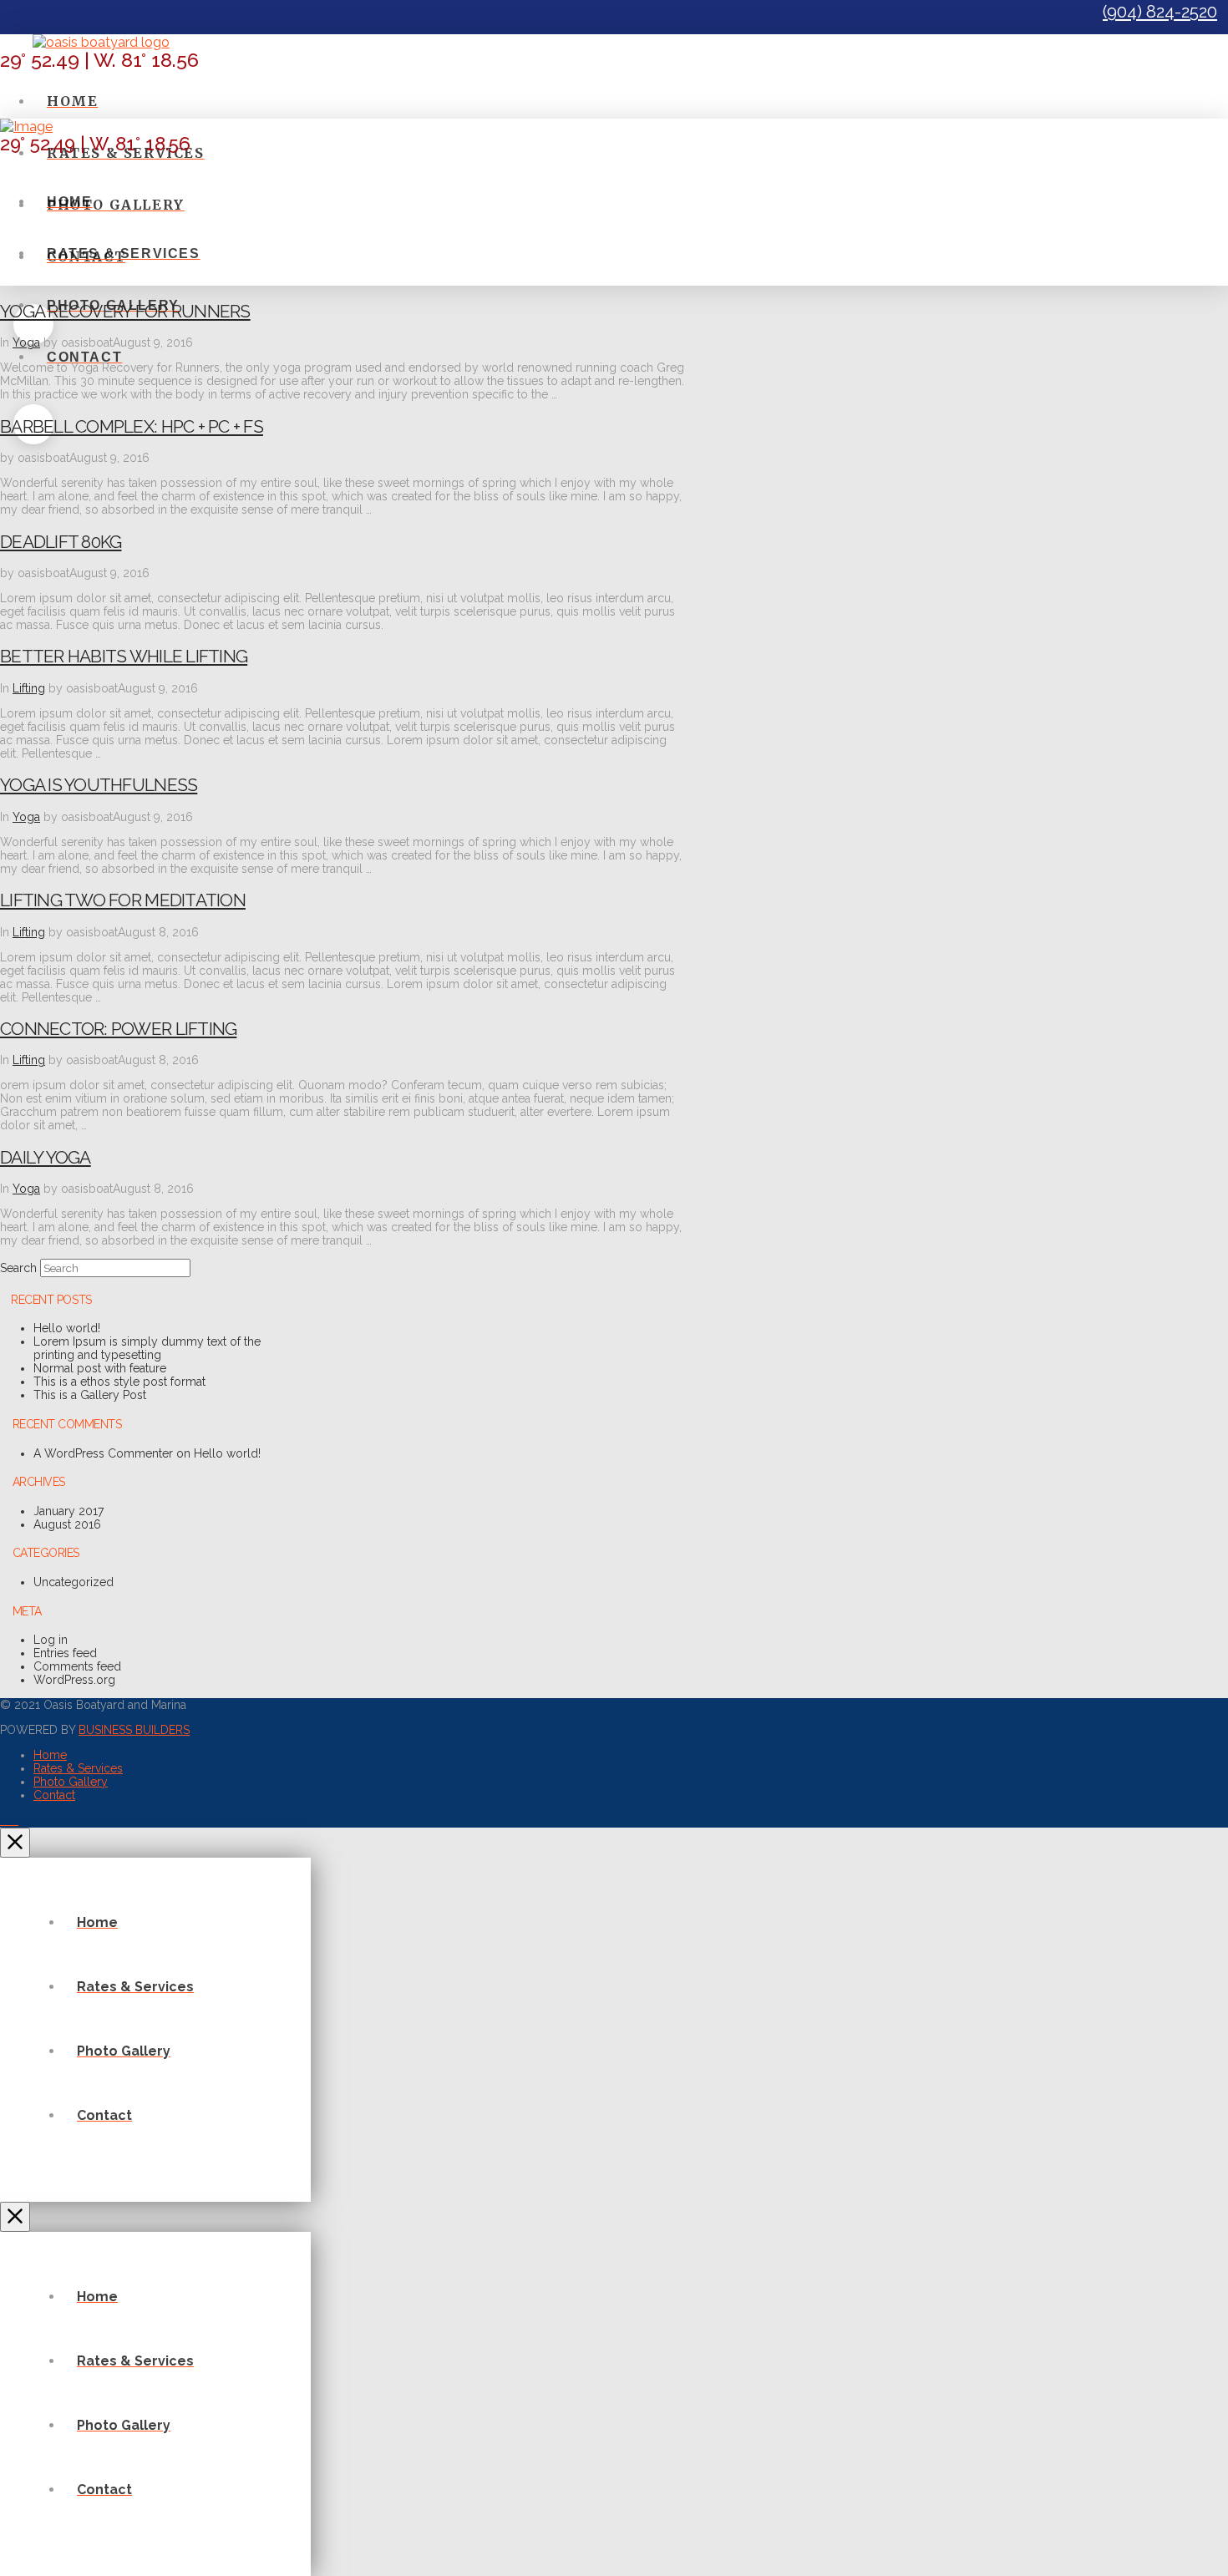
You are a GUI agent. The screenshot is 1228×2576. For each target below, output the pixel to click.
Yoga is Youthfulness (99, 785)
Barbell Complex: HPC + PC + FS (132, 426)
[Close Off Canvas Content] (15, 1843)
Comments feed (77, 1666)
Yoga (26, 342)
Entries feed (65, 1653)
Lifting (29, 688)
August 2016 (67, 1524)
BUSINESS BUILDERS (134, 1730)
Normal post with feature (100, 1368)
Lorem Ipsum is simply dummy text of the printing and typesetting (147, 1348)
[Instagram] (14, 1820)
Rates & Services (78, 1768)
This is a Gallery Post (90, 1395)
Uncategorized (74, 1582)
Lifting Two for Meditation (123, 900)
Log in (51, 1640)
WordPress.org (74, 1680)
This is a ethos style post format (119, 1382)
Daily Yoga (46, 1157)
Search (18, 1268)
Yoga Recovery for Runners (125, 311)
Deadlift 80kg (61, 542)
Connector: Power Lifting (118, 1029)
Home (50, 1755)
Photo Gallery (71, 1782)
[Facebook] (5, 1820)
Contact (54, 1795)
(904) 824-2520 (1160, 12)
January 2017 (69, 1511)
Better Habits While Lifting (124, 656)
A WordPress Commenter (103, 1453)
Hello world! (67, 1328)
